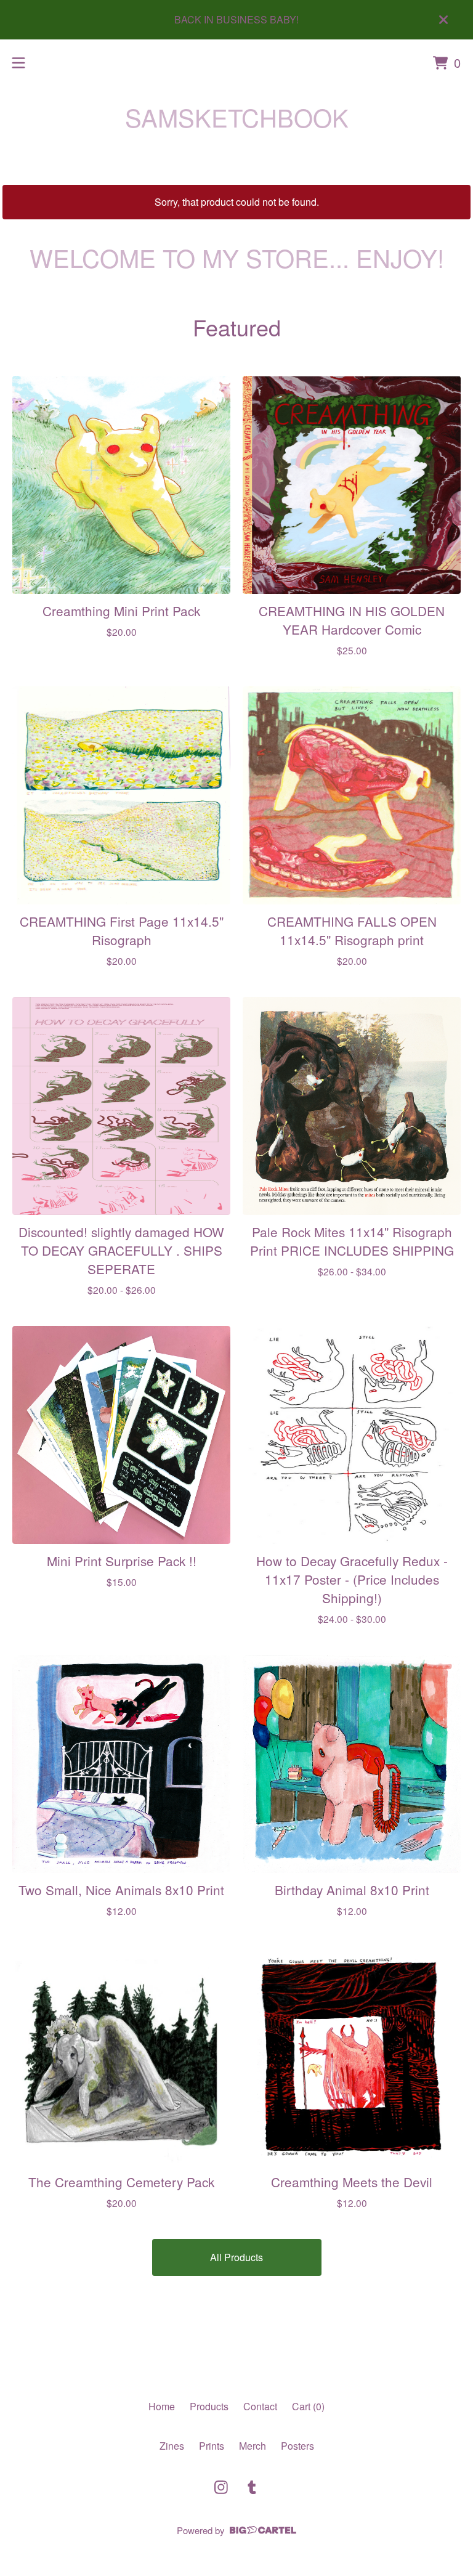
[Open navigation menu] (18, 63)
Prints (212, 2446)
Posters (297, 2446)
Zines (172, 2446)
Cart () (308, 2406)
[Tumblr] (252, 2487)
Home (162, 2406)
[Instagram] (221, 2487)
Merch (253, 2446)
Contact (260, 2406)
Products (209, 2406)
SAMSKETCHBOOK (237, 117)
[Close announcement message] (443, 20)
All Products (236, 2257)
